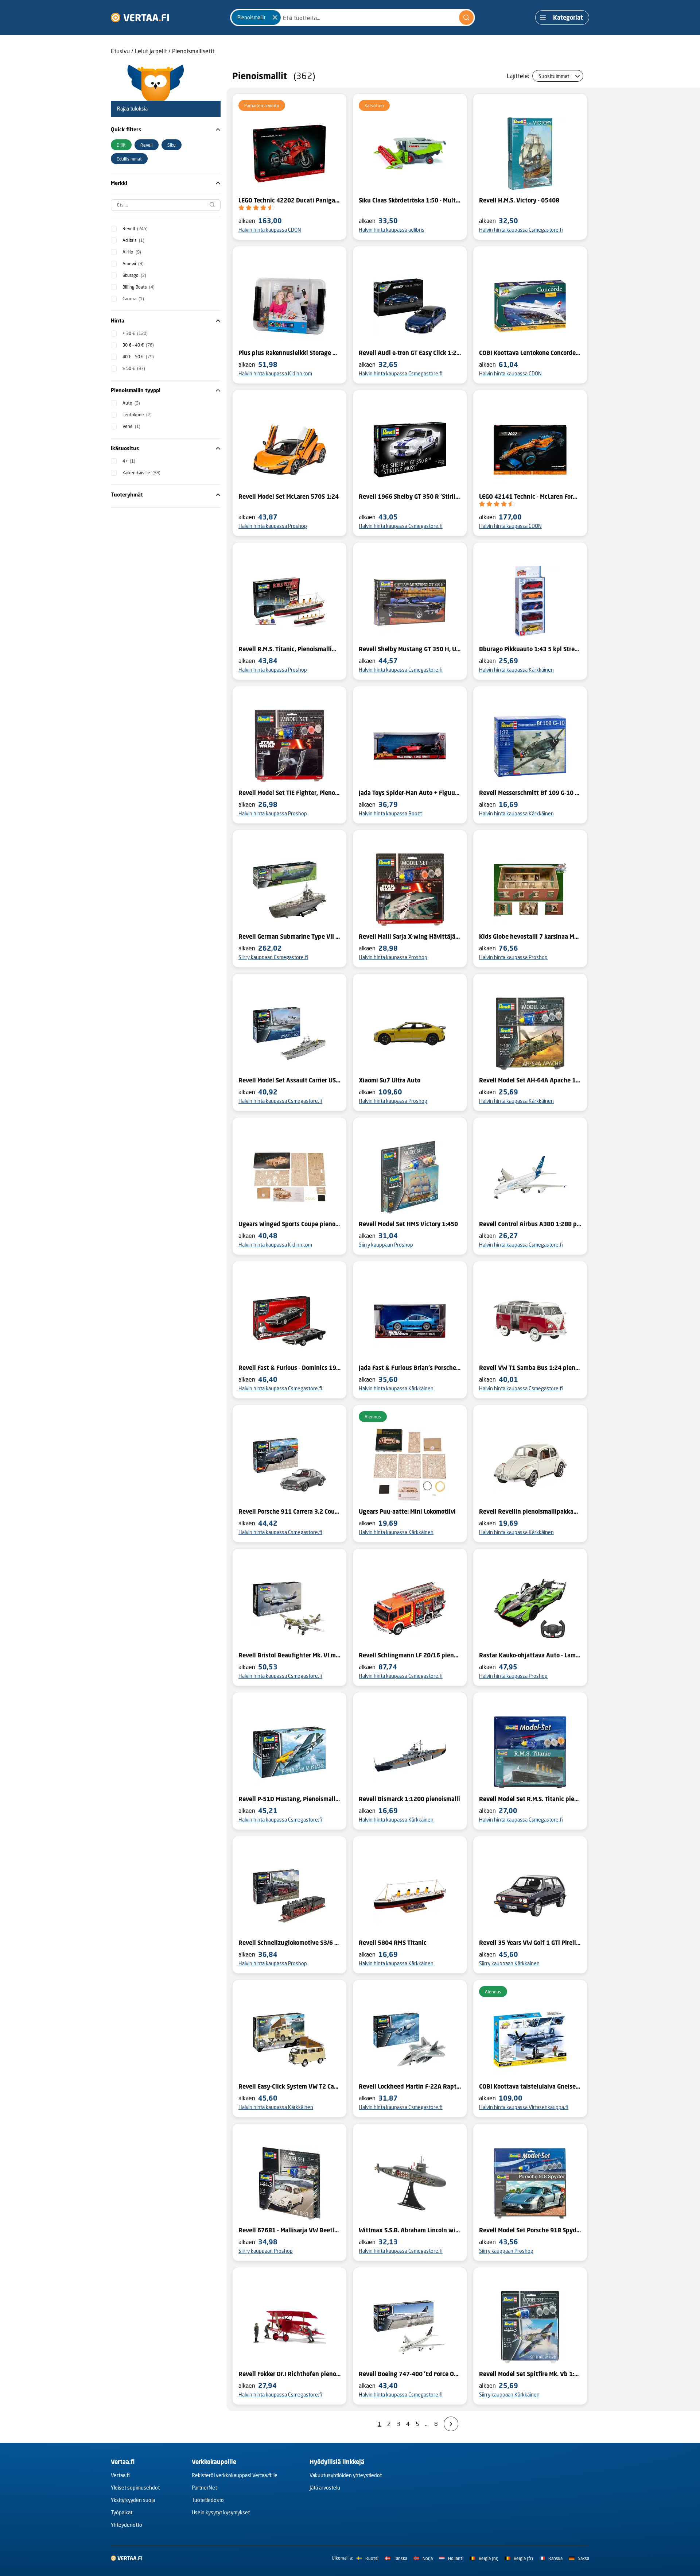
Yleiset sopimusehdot (135, 2488)
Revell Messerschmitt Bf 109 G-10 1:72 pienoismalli (530, 793)
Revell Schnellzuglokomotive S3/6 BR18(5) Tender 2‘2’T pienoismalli (289, 1943)
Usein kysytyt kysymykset (221, 2512)
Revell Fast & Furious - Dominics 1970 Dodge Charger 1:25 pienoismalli (289, 1368)
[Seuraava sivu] (451, 2424)
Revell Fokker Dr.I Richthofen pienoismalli (289, 2374)
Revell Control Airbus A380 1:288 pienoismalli (530, 1224)
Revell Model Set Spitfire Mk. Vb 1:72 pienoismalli (530, 2374)
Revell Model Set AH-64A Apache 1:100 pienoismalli (530, 1080)
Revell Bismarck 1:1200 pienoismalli (409, 1799)
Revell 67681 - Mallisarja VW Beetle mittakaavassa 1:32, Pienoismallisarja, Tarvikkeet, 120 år (289, 2230)
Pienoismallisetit (193, 51)
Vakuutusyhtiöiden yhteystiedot (346, 2475)
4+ (129, 461)
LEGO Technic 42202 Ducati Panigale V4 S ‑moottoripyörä (289, 200)
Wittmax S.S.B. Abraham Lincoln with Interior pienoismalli (410, 2230)
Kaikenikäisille (141, 473)
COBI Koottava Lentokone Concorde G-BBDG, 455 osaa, (530, 353)
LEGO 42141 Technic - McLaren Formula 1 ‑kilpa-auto (530, 497)
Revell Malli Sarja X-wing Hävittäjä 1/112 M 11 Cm (410, 936)
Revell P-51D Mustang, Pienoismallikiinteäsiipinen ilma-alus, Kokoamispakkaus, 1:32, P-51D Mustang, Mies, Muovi (289, 1799)
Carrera (133, 299)
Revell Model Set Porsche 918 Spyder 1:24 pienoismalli (530, 2230)
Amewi (133, 264)
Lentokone (137, 415)
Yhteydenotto (127, 2525)
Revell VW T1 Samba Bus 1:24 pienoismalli (530, 1368)
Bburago (134, 275)
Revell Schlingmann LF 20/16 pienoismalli (410, 1655)
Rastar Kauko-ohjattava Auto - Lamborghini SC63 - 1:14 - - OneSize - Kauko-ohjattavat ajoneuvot (530, 1655)
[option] (121, 145)
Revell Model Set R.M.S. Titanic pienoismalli (530, 1799)
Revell (135, 229)
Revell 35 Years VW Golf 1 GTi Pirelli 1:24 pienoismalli (530, 1943)
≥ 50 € (134, 368)
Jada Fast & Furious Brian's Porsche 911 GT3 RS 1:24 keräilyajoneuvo (410, 1368)
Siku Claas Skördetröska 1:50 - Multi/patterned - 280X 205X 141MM (410, 200)
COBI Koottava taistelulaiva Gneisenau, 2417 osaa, (530, 2086)
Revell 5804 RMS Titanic (393, 1943)
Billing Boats (139, 287)
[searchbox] (166, 205)
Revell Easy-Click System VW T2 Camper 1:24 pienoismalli (289, 2086)
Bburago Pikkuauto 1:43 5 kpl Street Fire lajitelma (530, 649)
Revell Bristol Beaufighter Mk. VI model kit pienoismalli (289, 1655)
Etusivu (120, 51)
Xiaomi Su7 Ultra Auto (390, 1080)
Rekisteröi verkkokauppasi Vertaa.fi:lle (235, 2475)
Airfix (132, 252)
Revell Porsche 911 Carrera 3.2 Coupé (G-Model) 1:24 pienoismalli (289, 1511)
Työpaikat (122, 2512)
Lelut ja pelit (151, 51)
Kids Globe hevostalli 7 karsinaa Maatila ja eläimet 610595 (530, 936)
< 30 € (135, 333)
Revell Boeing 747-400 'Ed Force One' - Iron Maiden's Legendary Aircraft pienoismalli (410, 2374)
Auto (131, 403)
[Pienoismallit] (275, 18)
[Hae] (466, 18)
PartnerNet (204, 2488)
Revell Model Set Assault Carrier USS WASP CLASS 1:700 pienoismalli (289, 1080)
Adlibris (133, 240)
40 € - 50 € (138, 357)
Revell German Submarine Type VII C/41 (289, 936)
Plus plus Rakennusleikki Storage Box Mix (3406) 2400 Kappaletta (289, 353)
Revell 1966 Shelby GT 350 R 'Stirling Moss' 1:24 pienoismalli (410, 497)
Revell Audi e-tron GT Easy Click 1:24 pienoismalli (410, 353)
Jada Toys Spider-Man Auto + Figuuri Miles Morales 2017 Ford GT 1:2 (410, 793)
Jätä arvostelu (325, 2488)
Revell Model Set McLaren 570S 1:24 (289, 497)
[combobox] (353, 18)
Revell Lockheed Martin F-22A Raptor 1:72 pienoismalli (410, 2086)
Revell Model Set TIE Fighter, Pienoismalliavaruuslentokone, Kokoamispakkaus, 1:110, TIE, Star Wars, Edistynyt (289, 793)
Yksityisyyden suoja (133, 2500)
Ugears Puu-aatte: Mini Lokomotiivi (407, 1511)
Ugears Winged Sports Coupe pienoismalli (289, 1224)
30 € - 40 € (138, 345)
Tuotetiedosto (208, 2500)
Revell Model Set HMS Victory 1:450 (408, 1224)
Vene (131, 426)
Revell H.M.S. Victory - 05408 (519, 200)
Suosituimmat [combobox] (554, 76)
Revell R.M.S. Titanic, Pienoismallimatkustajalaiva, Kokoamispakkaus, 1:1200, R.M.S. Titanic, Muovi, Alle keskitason (289, 649)
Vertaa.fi (120, 2475)
